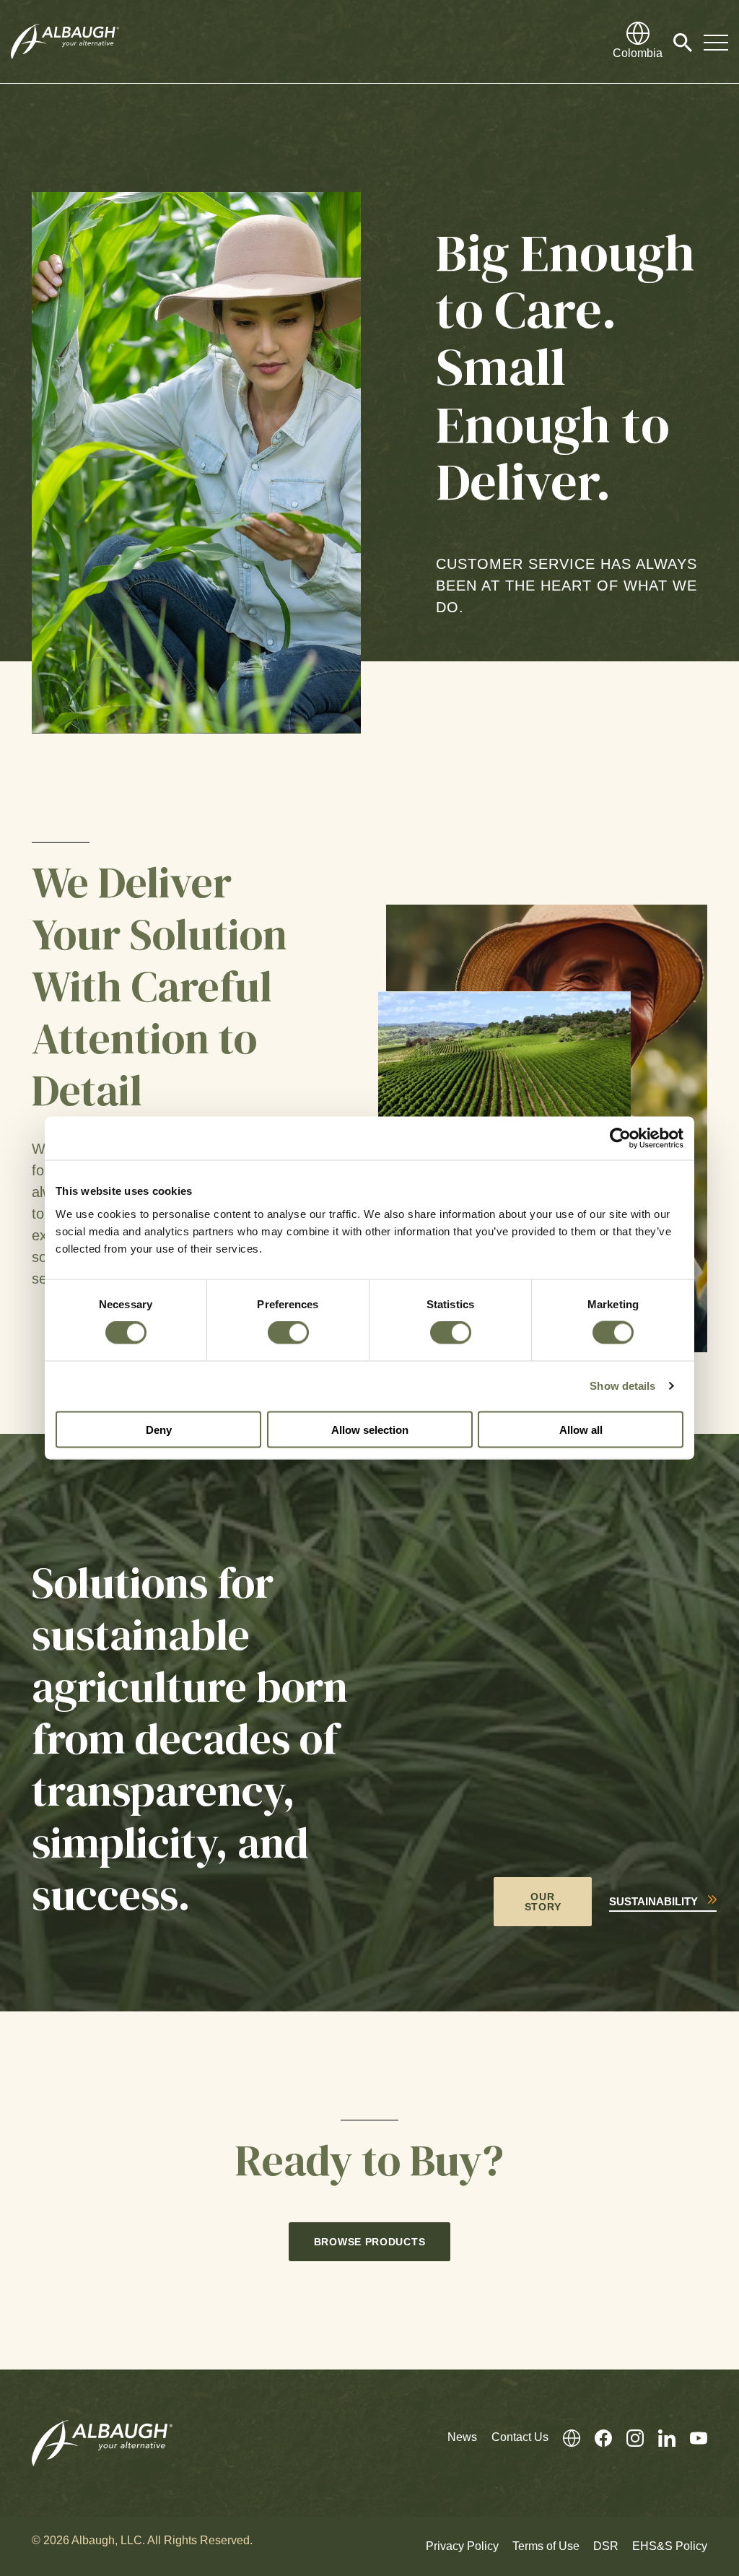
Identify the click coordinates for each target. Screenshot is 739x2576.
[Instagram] (628, 2437)
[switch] (288, 1333)
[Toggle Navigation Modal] (716, 42)
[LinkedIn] (660, 2437)
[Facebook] (596, 2437)
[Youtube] (691, 2437)
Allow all (581, 1429)
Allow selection (370, 1429)
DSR (606, 2546)
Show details (622, 1386)
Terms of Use (546, 2546)
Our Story (543, 1902)
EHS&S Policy (670, 2546)
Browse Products (370, 2242)
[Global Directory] (564, 2437)
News (462, 2437)
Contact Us (520, 2437)
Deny (159, 1429)
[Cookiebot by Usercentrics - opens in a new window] (620, 1139)
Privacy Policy (462, 2546)
